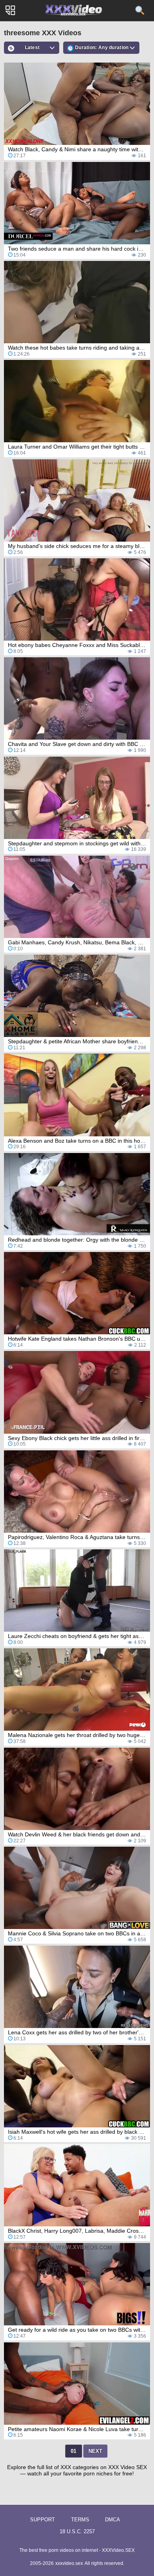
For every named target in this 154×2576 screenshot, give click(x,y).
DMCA (113, 2520)
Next (95, 2451)
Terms (80, 2520)
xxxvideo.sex (69, 2563)
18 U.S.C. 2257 (77, 2531)
